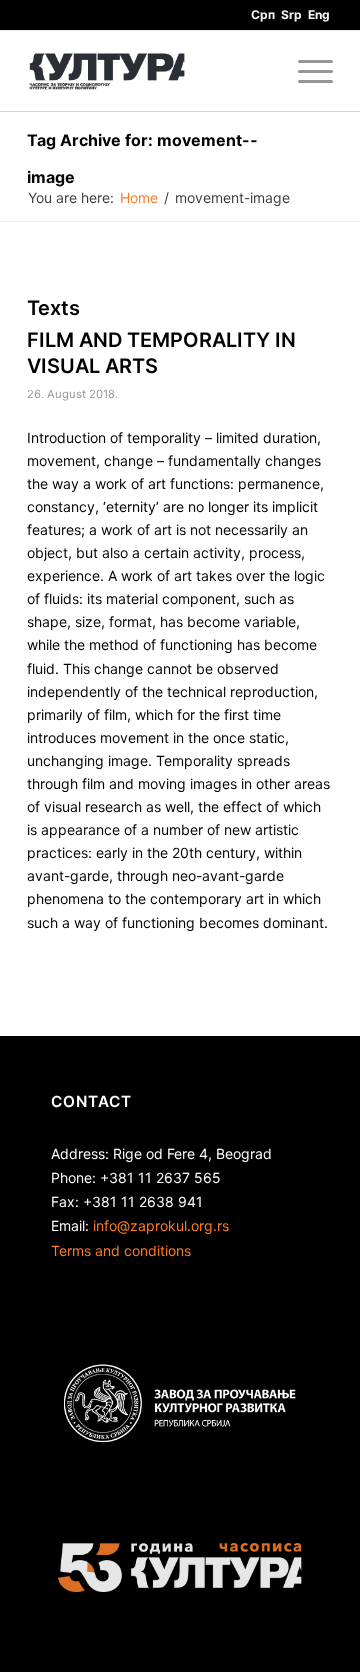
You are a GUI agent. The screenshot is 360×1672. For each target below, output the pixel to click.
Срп (263, 14)
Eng (319, 14)
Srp (291, 14)
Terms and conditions (121, 1250)
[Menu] (305, 71)
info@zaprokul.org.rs (161, 1225)
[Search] (258, 71)
